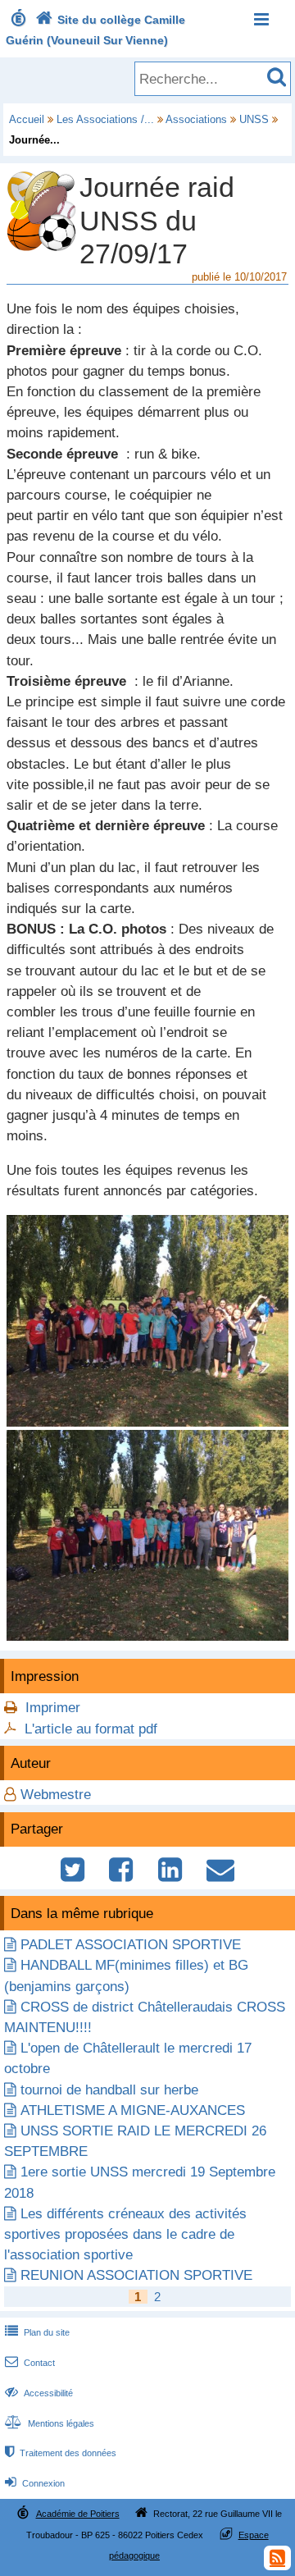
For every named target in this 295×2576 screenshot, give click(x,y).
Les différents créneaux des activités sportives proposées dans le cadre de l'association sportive (125, 2234)
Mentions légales (50, 2423)
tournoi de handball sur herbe (109, 2090)
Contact (30, 2363)
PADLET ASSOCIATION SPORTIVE (131, 1945)
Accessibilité (39, 2393)
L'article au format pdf (91, 1729)
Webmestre (56, 1795)
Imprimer (53, 1708)
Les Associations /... (105, 119)
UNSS (254, 119)
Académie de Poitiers (78, 2514)
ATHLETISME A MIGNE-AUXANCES (133, 2110)
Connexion (35, 2483)
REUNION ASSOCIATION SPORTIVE (136, 2275)
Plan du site (37, 2332)
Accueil (27, 119)
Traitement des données (61, 2453)
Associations (196, 119)
